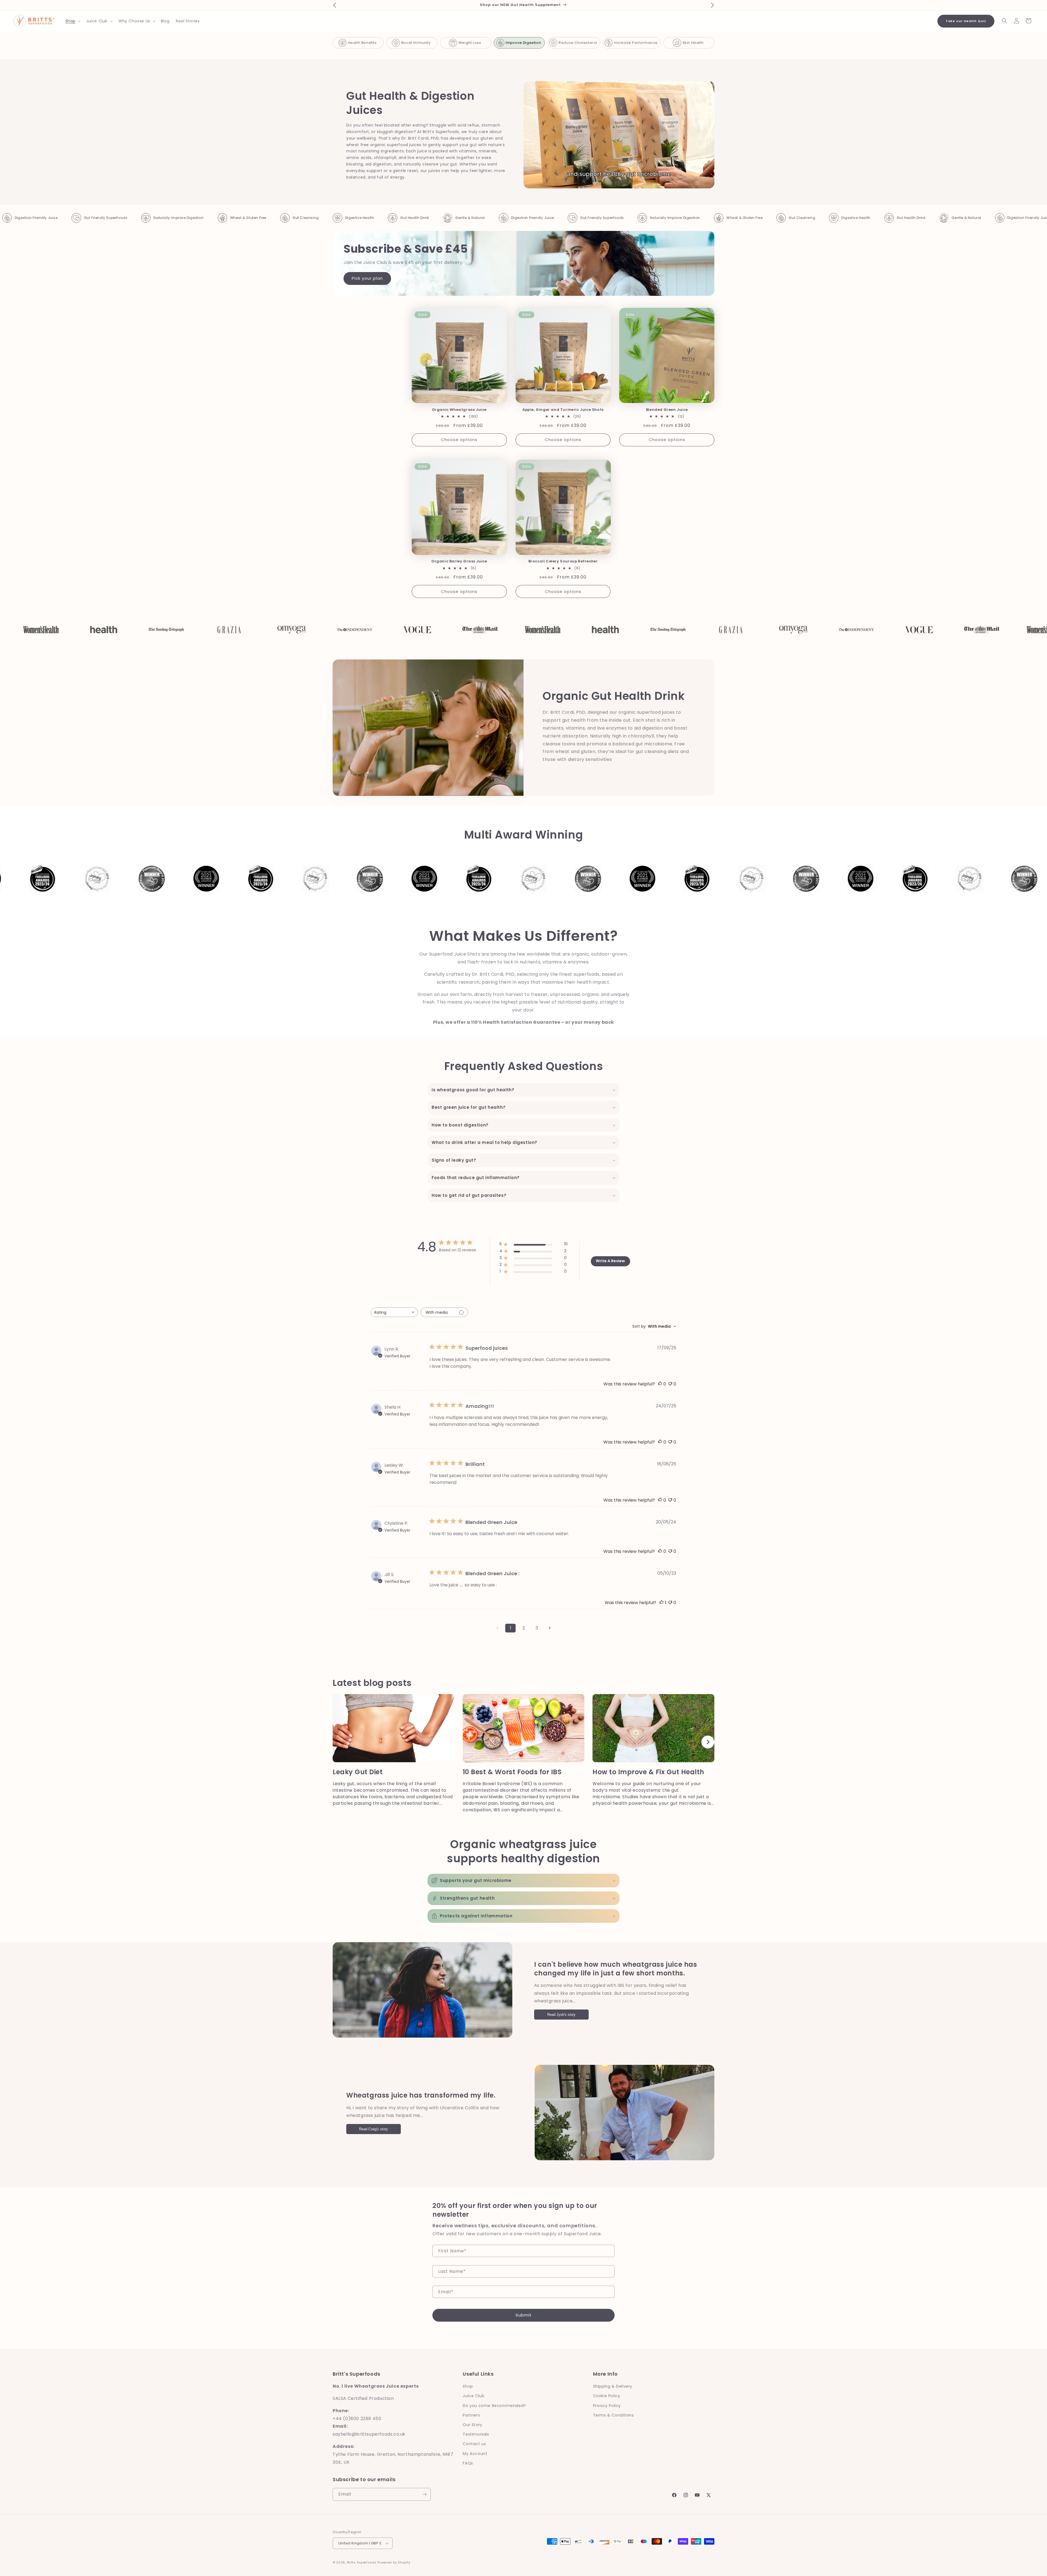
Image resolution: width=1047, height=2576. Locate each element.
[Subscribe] (425, 2494)
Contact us (474, 2444)
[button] (73, 21)
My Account (475, 2454)
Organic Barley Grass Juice (459, 562)
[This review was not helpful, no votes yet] (670, 1384)
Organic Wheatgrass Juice (459, 410)
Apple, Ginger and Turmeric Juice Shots (563, 410)
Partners (471, 2415)
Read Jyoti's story (561, 2015)
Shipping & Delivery (613, 2386)
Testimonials (476, 2434)
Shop (468, 2386)
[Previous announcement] (335, 5)
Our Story (472, 2425)
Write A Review (610, 1261)
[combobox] (394, 1312)
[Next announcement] (712, 5)
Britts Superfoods (362, 2562)
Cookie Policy (607, 2396)
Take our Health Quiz (966, 21)
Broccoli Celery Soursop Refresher (563, 562)
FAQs (468, 2463)
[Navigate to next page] (550, 1628)
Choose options (459, 440)
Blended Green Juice (667, 410)
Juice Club (473, 2396)
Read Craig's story (374, 2129)
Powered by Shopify (394, 2562)
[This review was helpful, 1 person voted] (661, 1603)
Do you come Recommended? (494, 2406)
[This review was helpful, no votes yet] (660, 1384)
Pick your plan (367, 278)
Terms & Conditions (613, 2415)
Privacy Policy (607, 2406)
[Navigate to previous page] (497, 1628)
